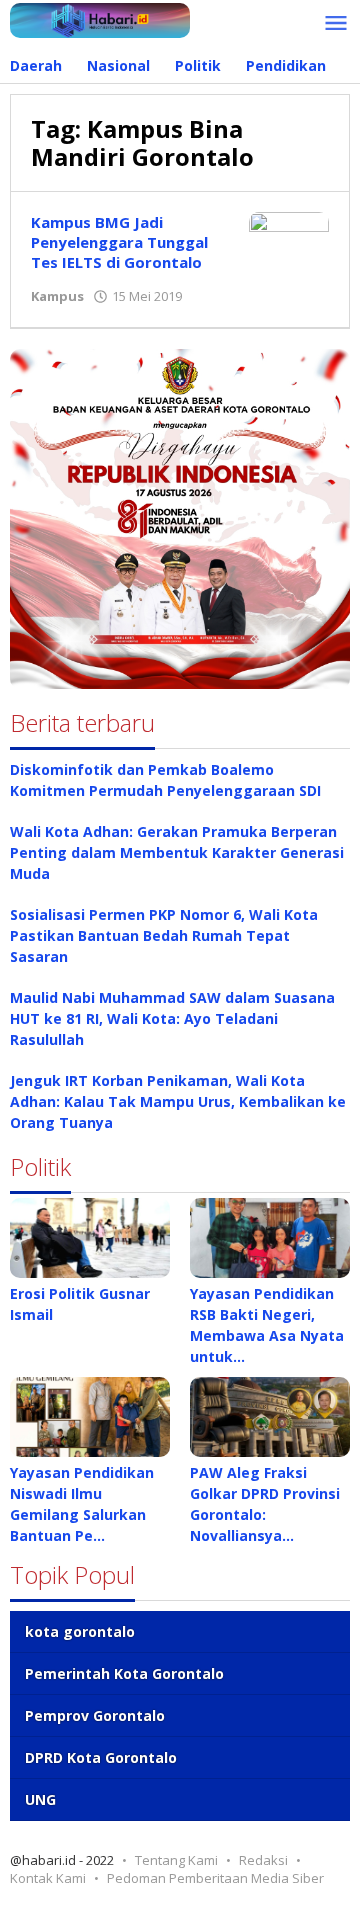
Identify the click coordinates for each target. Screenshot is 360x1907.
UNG (40, 1799)
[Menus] (336, 24)
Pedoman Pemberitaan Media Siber (215, 1878)
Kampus (57, 296)
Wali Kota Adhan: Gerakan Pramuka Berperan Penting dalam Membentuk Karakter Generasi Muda (177, 852)
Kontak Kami (48, 1878)
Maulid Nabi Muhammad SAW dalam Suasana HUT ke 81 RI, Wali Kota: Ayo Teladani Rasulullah (172, 1018)
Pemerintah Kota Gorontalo (124, 1673)
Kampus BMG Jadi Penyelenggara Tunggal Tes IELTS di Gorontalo (119, 242)
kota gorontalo (80, 1631)
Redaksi (263, 1860)
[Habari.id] (100, 18)
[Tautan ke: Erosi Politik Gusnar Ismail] (90, 1238)
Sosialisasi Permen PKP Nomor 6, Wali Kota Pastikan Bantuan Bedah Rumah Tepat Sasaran (164, 935)
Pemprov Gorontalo (95, 1715)
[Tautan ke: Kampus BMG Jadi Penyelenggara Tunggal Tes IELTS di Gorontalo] (289, 240)
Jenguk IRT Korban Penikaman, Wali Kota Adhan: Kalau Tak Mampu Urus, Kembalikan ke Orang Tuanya (178, 1101)
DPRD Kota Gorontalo (101, 1757)
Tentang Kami (176, 1860)
